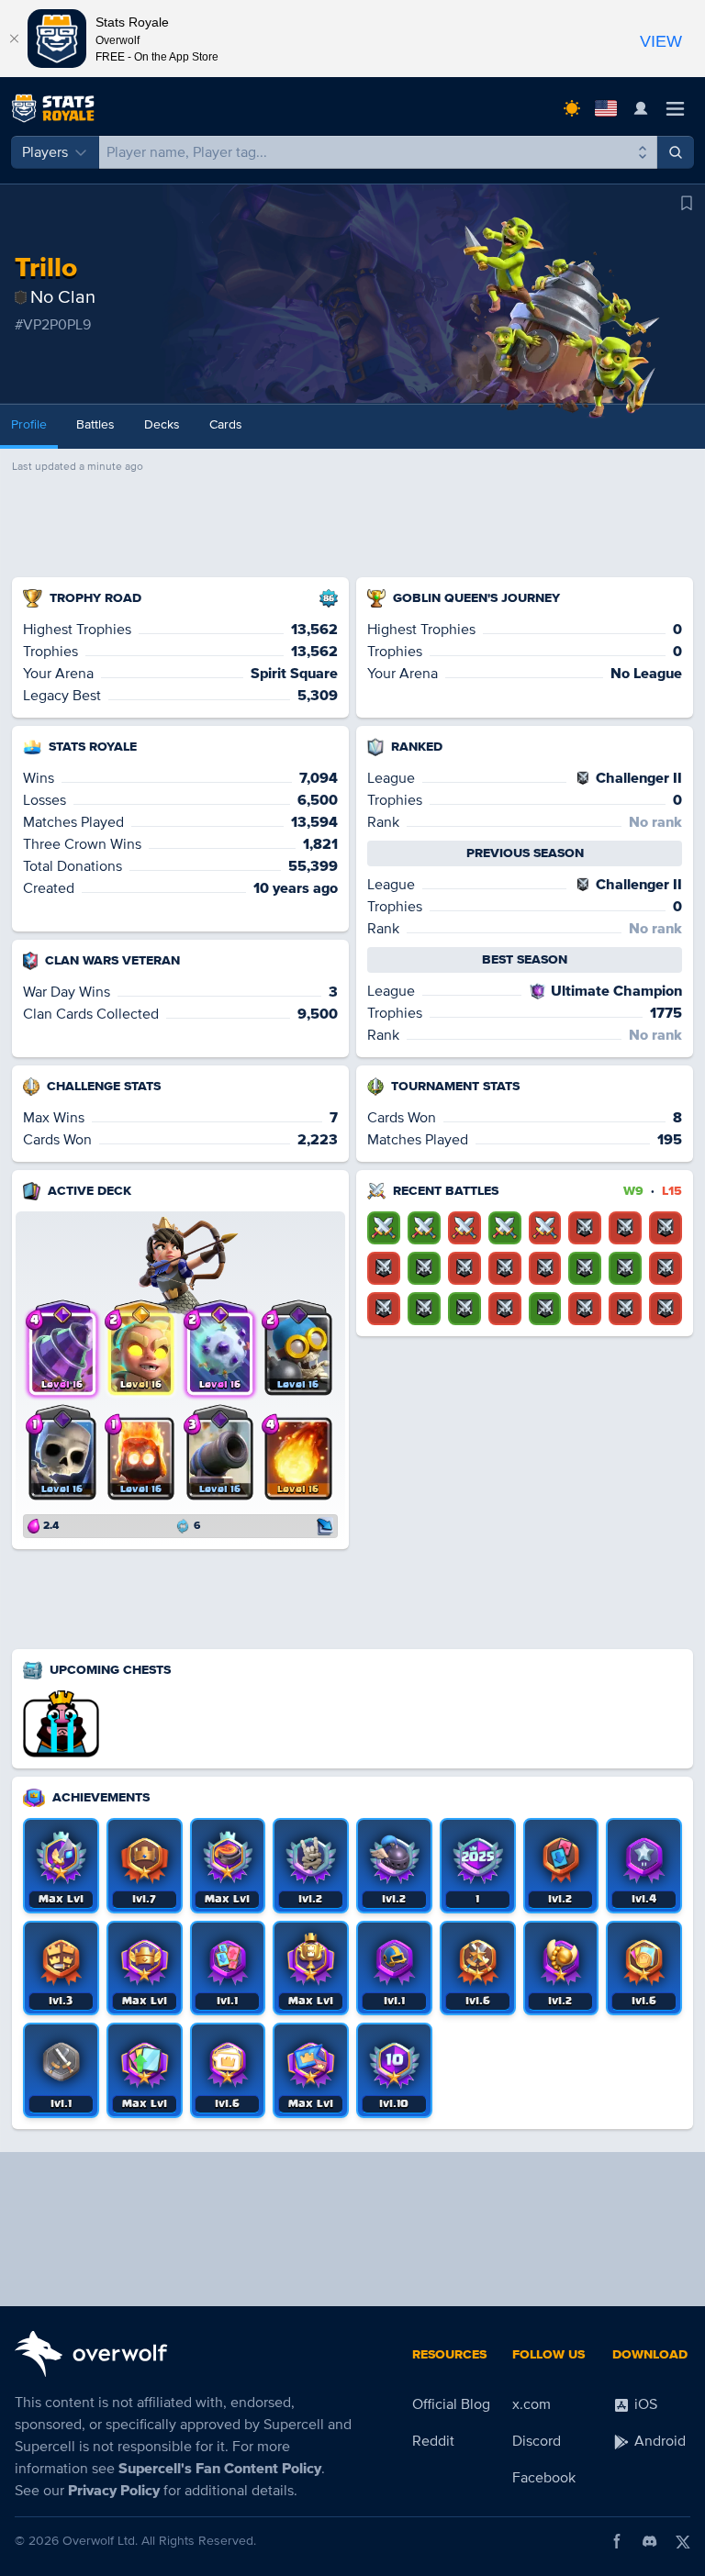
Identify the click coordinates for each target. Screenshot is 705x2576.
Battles (95, 424)
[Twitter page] (683, 2541)
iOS (644, 2404)
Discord (537, 2441)
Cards (226, 424)
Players (45, 152)
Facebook (544, 2478)
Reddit (433, 2441)
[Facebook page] (617, 2541)
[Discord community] (650, 2541)
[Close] (14, 39)
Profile (29, 424)
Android (658, 2441)
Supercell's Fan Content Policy (220, 2469)
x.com (532, 2404)
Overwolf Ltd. (100, 2541)
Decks (162, 424)
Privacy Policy (114, 2491)
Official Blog (451, 2404)
